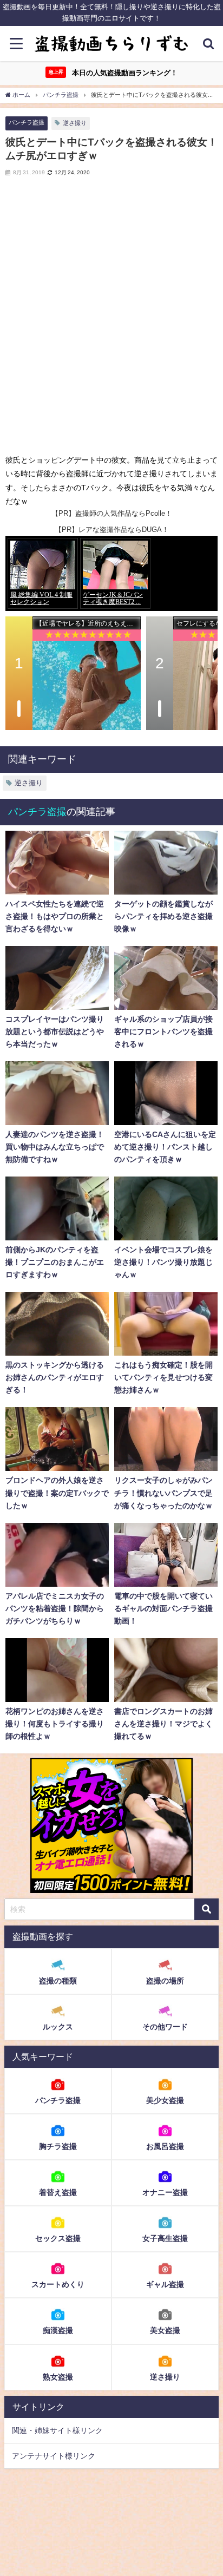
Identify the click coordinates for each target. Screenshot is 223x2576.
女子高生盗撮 (165, 2238)
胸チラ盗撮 (58, 2146)
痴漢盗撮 (58, 2330)
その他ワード (165, 2027)
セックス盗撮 (58, 2238)
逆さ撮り (75, 123)
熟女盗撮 (58, 2377)
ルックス (58, 2027)
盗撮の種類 (58, 1981)
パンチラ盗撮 (27, 122)
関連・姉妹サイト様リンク (57, 2430)
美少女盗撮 (165, 2100)
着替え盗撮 (58, 2192)
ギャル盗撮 (165, 2284)
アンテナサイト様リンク (54, 2456)
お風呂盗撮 (165, 2146)
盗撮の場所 (165, 1981)
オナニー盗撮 (165, 2192)
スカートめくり (58, 2284)
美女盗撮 (165, 2330)
